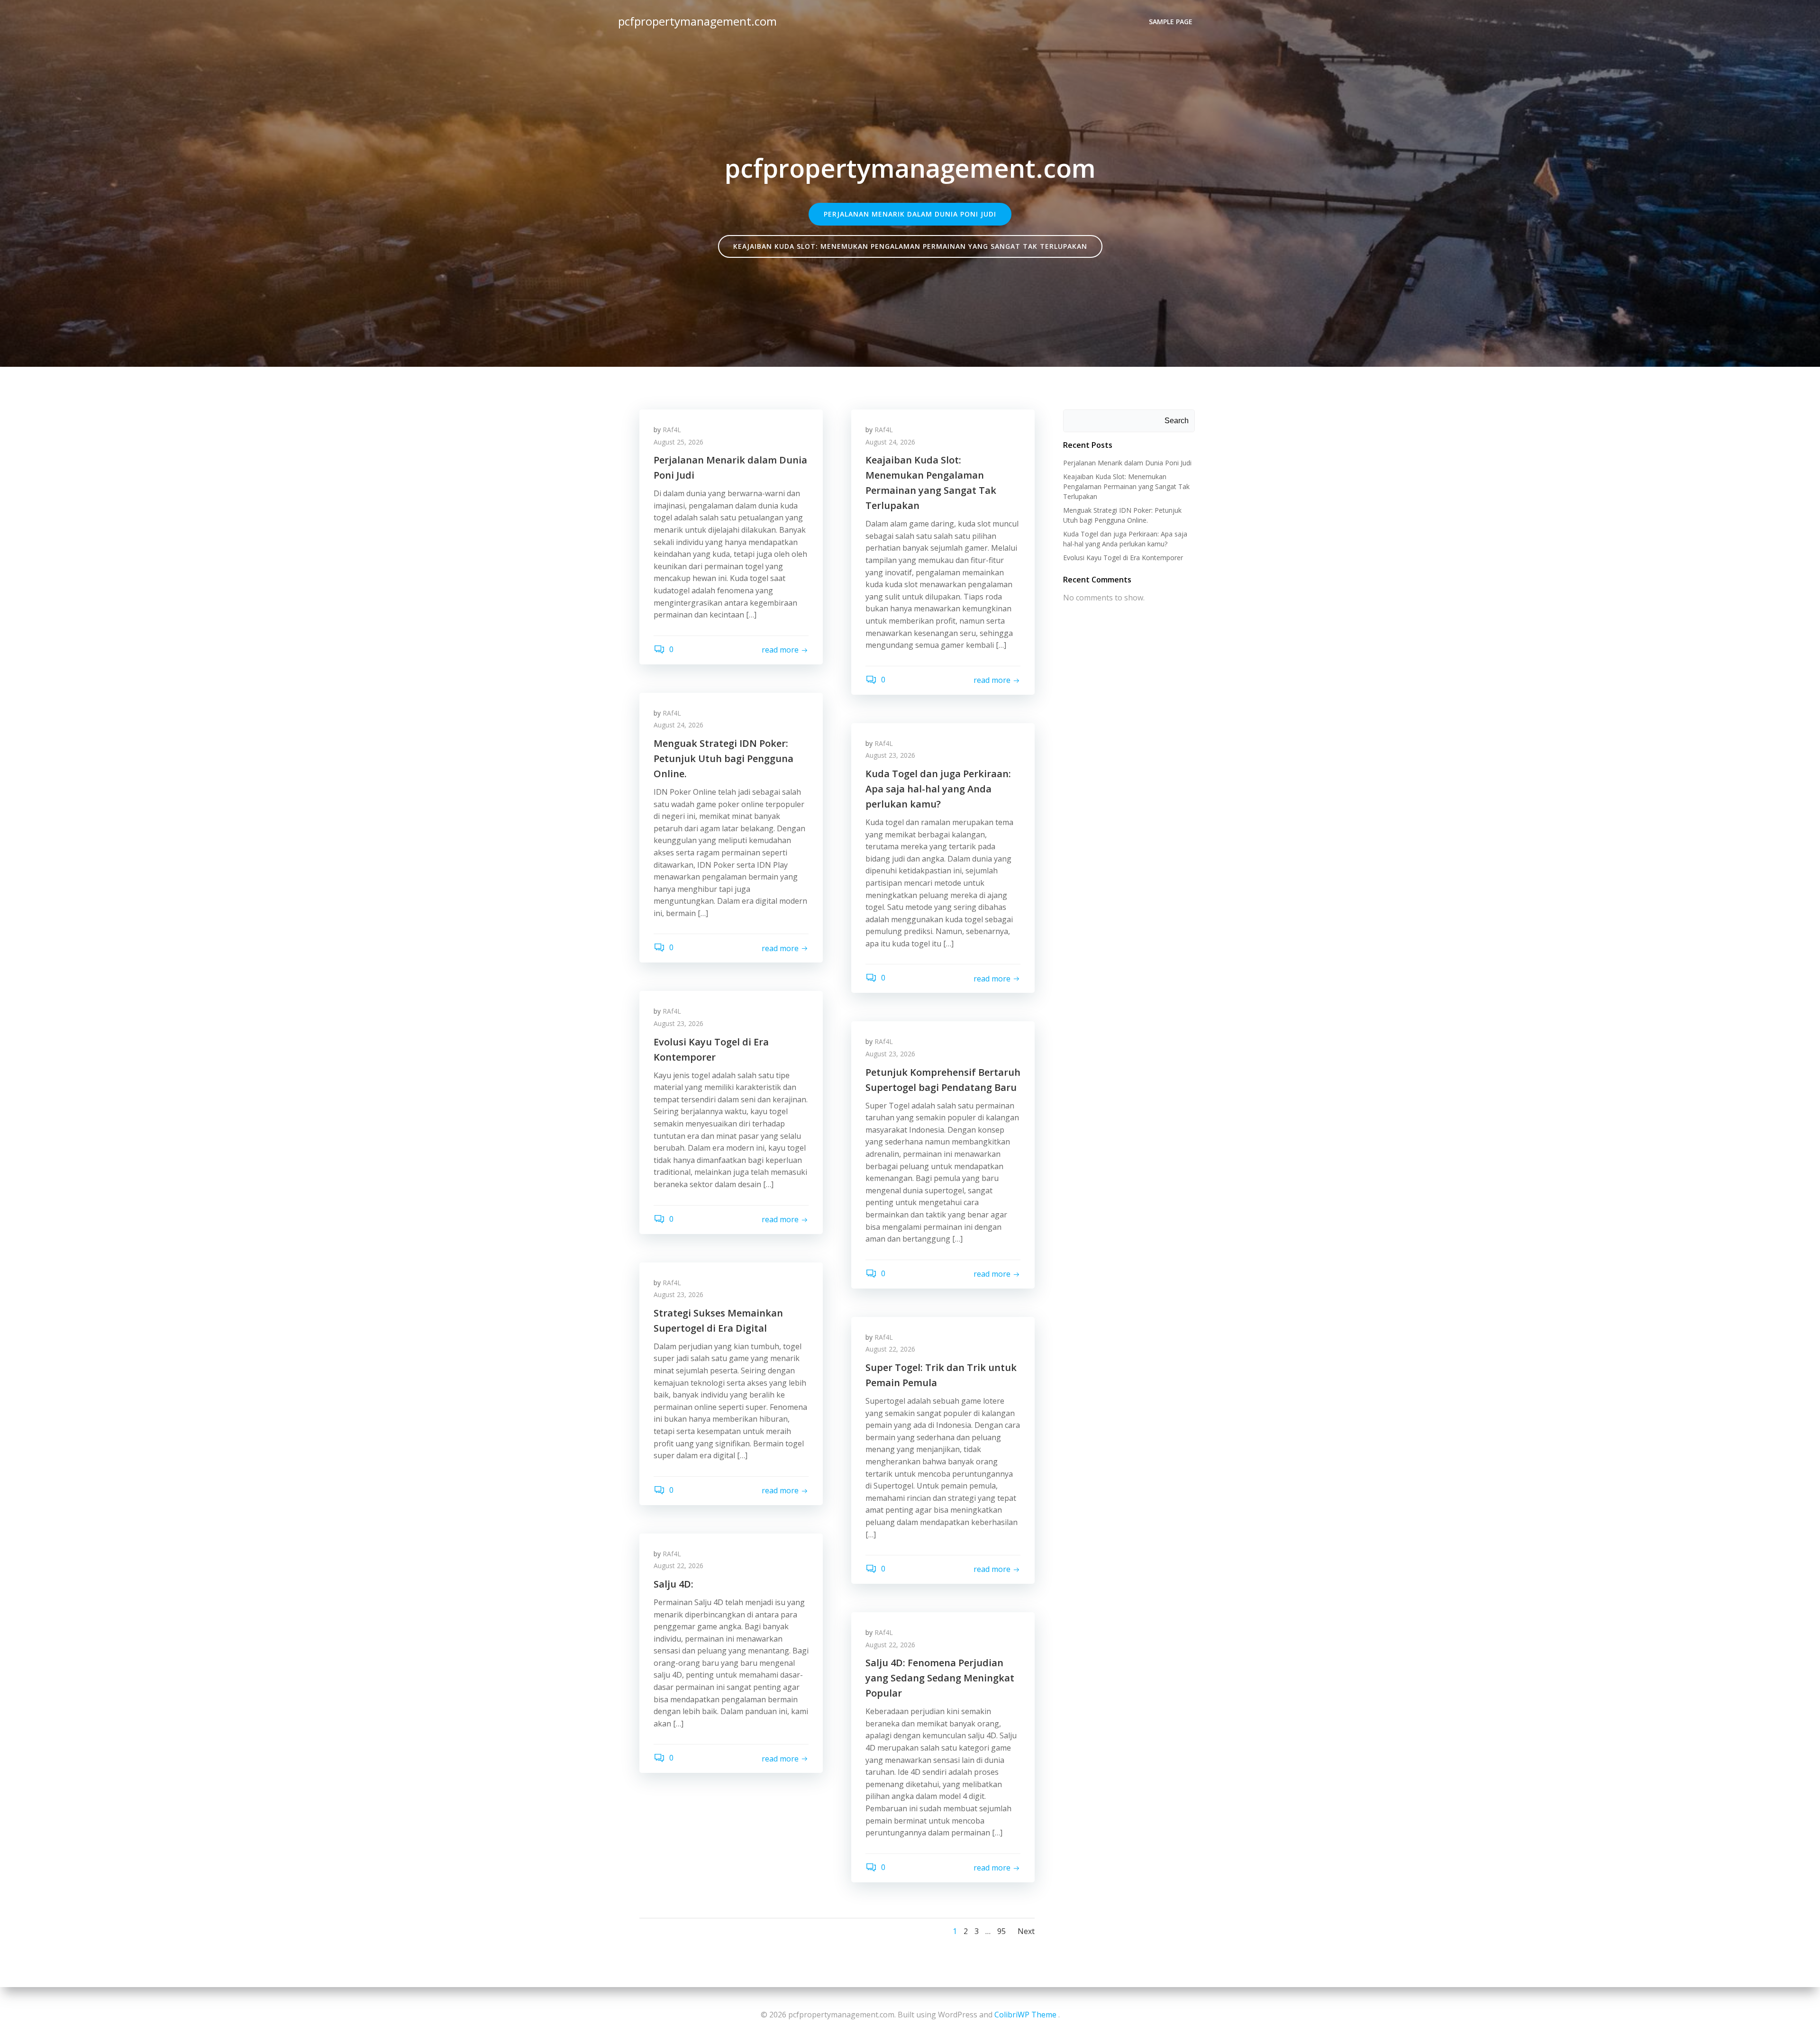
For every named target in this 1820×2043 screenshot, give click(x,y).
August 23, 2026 (890, 755)
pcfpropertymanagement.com (697, 21)
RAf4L (672, 430)
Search (1177, 421)
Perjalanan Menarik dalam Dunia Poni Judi (1127, 463)
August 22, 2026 (890, 1349)
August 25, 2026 (678, 442)
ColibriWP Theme (1025, 2015)
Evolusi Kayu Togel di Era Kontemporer (1123, 558)
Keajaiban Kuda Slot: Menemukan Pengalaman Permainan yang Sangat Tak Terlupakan (1126, 486)
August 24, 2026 (890, 442)
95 (1001, 1931)
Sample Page (1171, 22)
